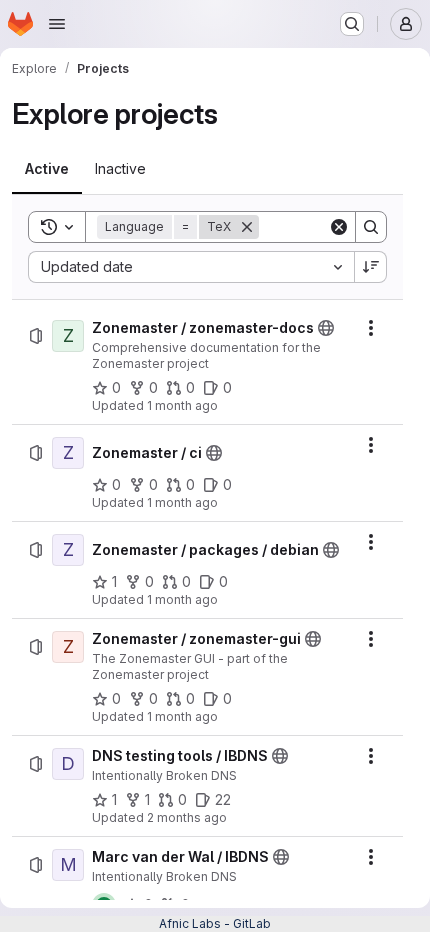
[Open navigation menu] (57, 24)
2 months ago (187, 817)
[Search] (371, 227)
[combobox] (191, 267)
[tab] (47, 169)
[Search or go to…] (352, 24)
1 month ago (182, 405)
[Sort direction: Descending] (371, 267)
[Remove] (247, 227)
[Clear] (339, 227)
